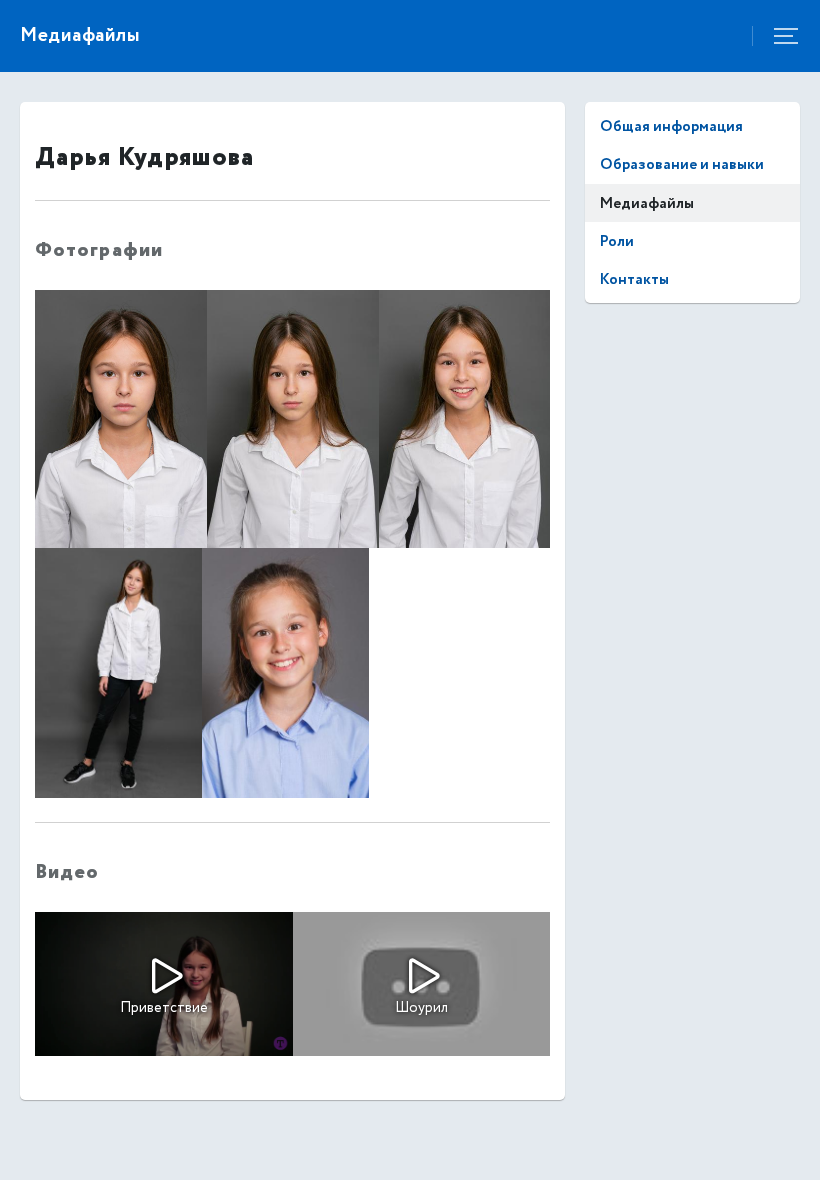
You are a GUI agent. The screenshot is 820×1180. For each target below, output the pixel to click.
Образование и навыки (682, 164)
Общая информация (671, 126)
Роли (617, 241)
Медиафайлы (647, 203)
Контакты (634, 279)
